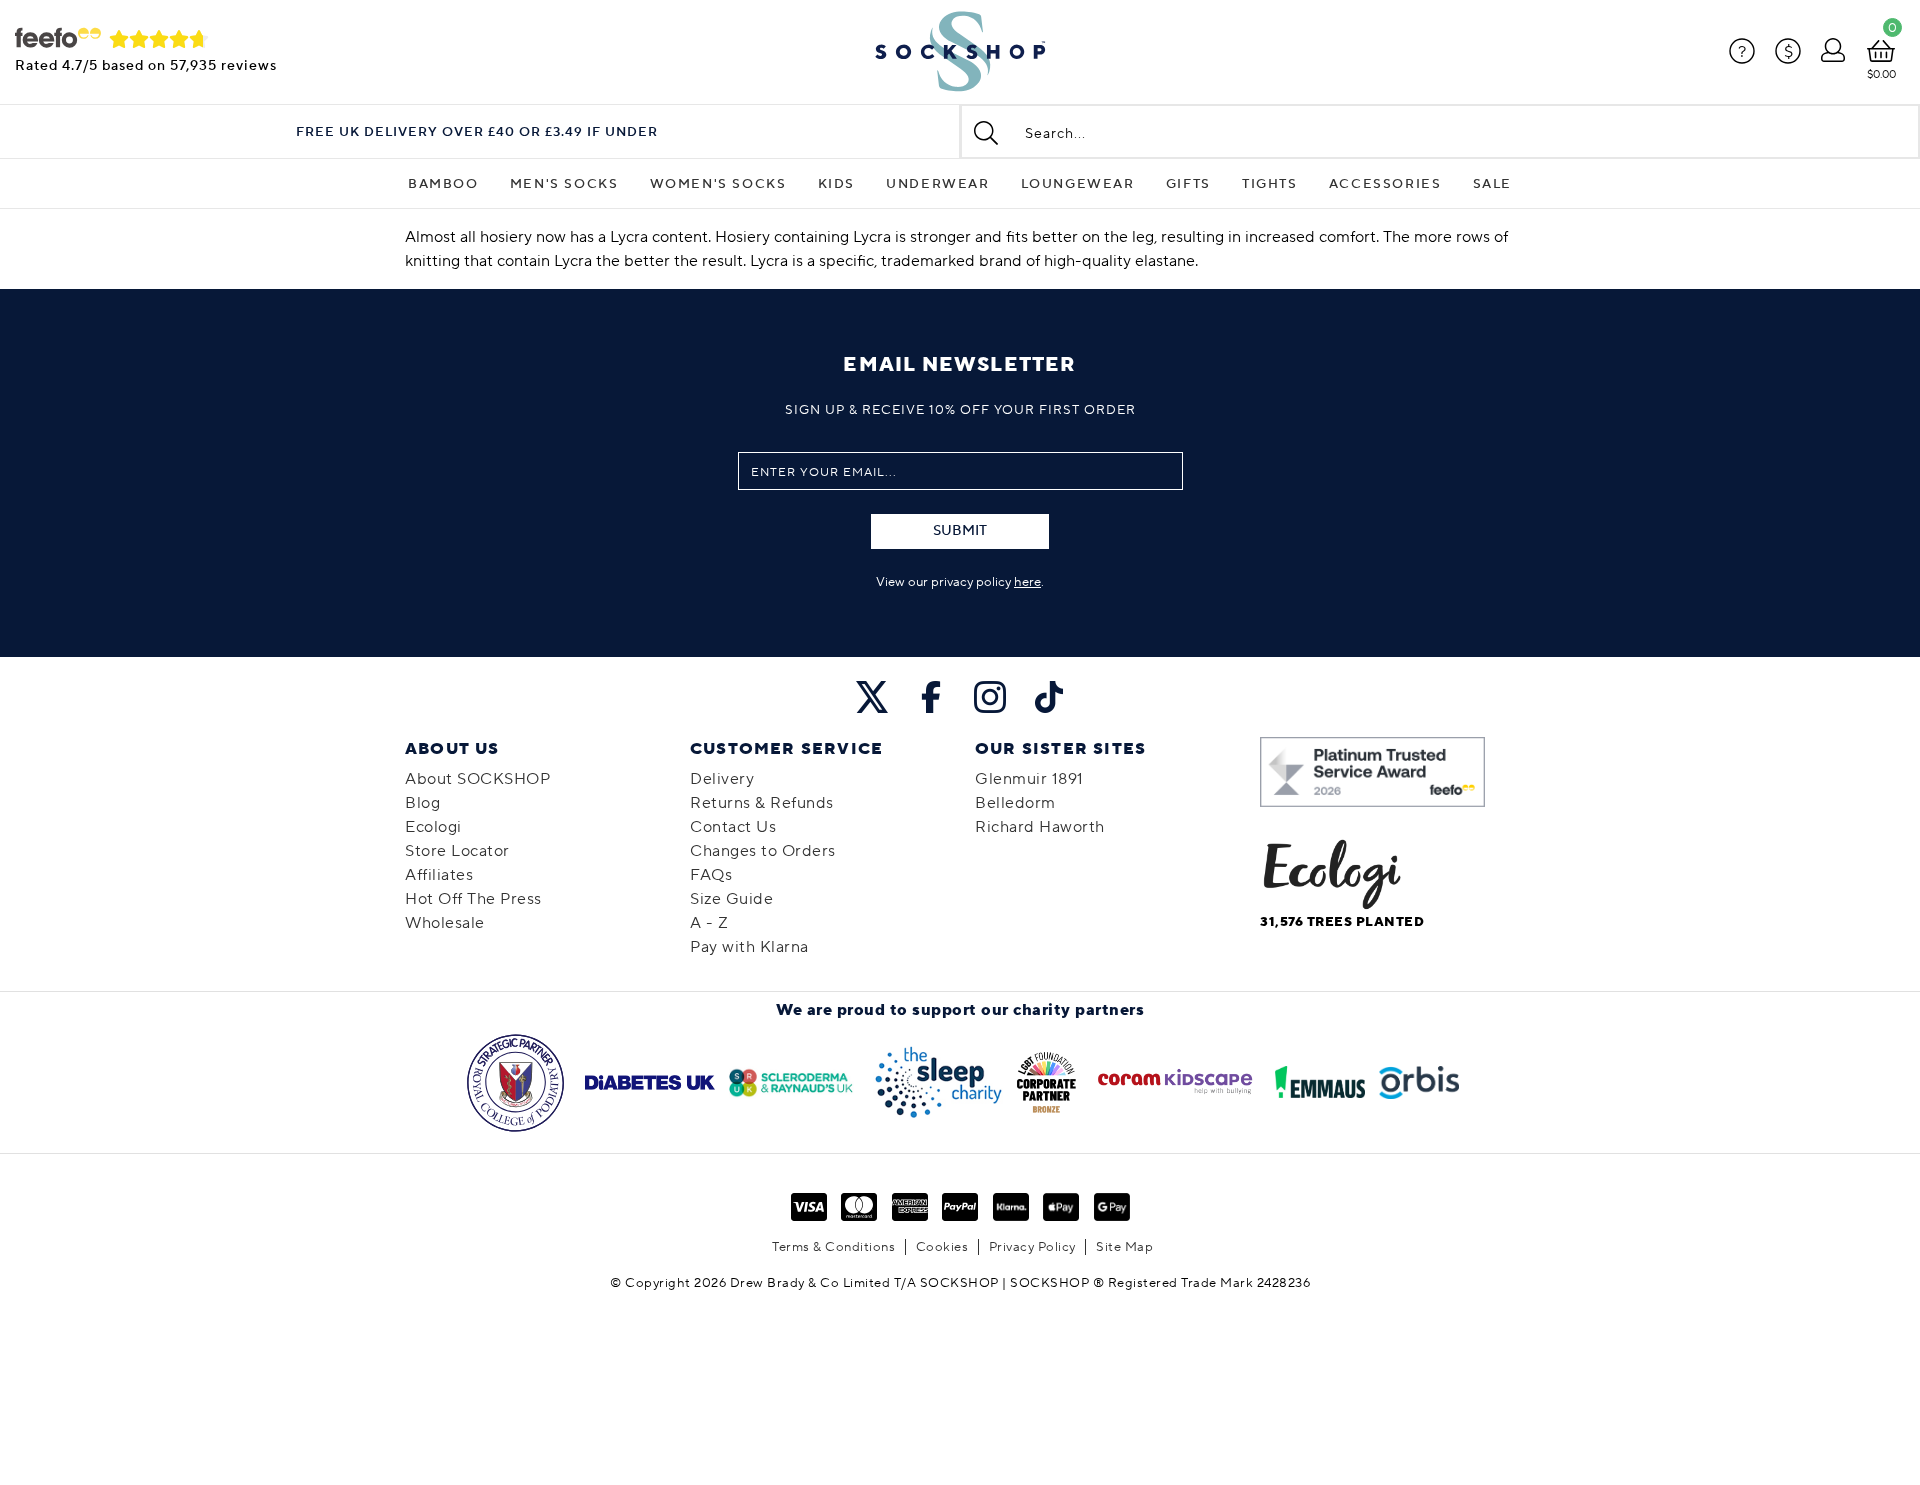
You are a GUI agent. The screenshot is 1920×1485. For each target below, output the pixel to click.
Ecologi (433, 827)
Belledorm (1015, 803)
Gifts (1188, 184)
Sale (1492, 184)
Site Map (1124, 1247)
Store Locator (457, 851)
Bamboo (443, 184)
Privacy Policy (1032, 1247)
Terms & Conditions (833, 1247)
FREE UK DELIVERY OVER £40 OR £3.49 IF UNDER (477, 132)
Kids (836, 184)
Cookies (942, 1247)
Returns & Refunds (762, 803)
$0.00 (1881, 74)
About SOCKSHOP (477, 779)
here (1027, 582)
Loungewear (1078, 184)
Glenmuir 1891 (1029, 779)
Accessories (1385, 184)
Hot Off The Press (473, 899)
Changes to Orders (763, 851)
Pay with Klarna (749, 947)
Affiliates (439, 875)
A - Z (709, 923)
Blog (422, 803)
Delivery (722, 779)
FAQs (711, 875)
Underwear (937, 184)
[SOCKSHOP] (960, 52)
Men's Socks (564, 184)
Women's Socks (718, 184)
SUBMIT (960, 531)
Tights (1270, 184)
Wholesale (445, 923)
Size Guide (731, 899)
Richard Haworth (1040, 827)
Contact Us (733, 827)
